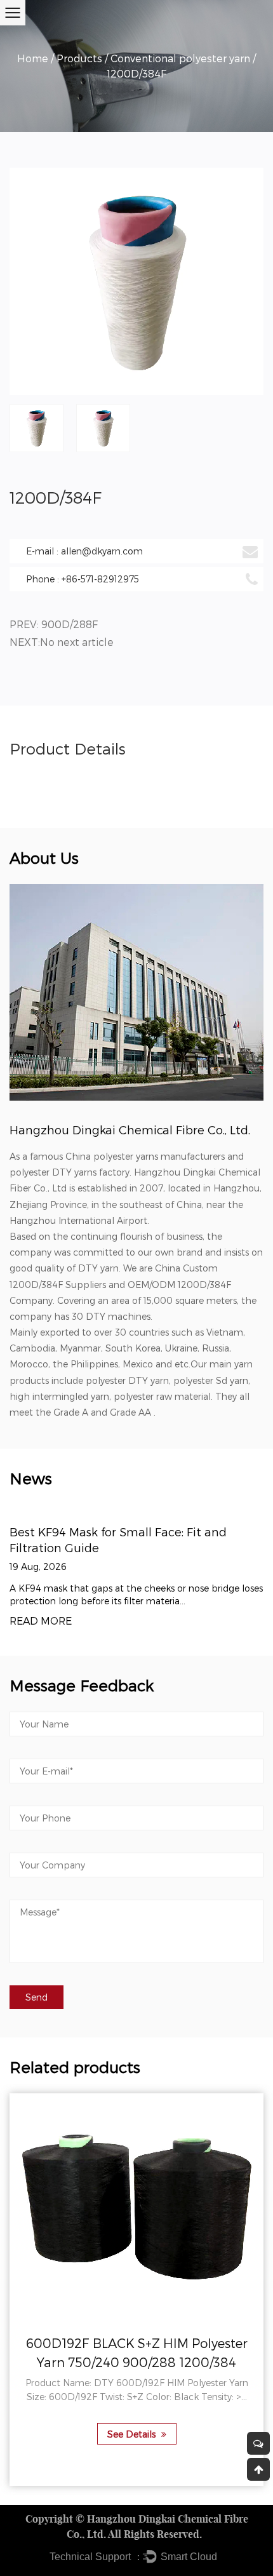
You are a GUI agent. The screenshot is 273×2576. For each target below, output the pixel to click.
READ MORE (41, 1621)
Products (79, 58)
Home (33, 58)
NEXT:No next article (62, 642)
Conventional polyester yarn (180, 58)
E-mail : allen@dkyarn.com (84, 551)
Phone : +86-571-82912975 (83, 579)
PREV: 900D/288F (54, 624)
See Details (133, 2434)
